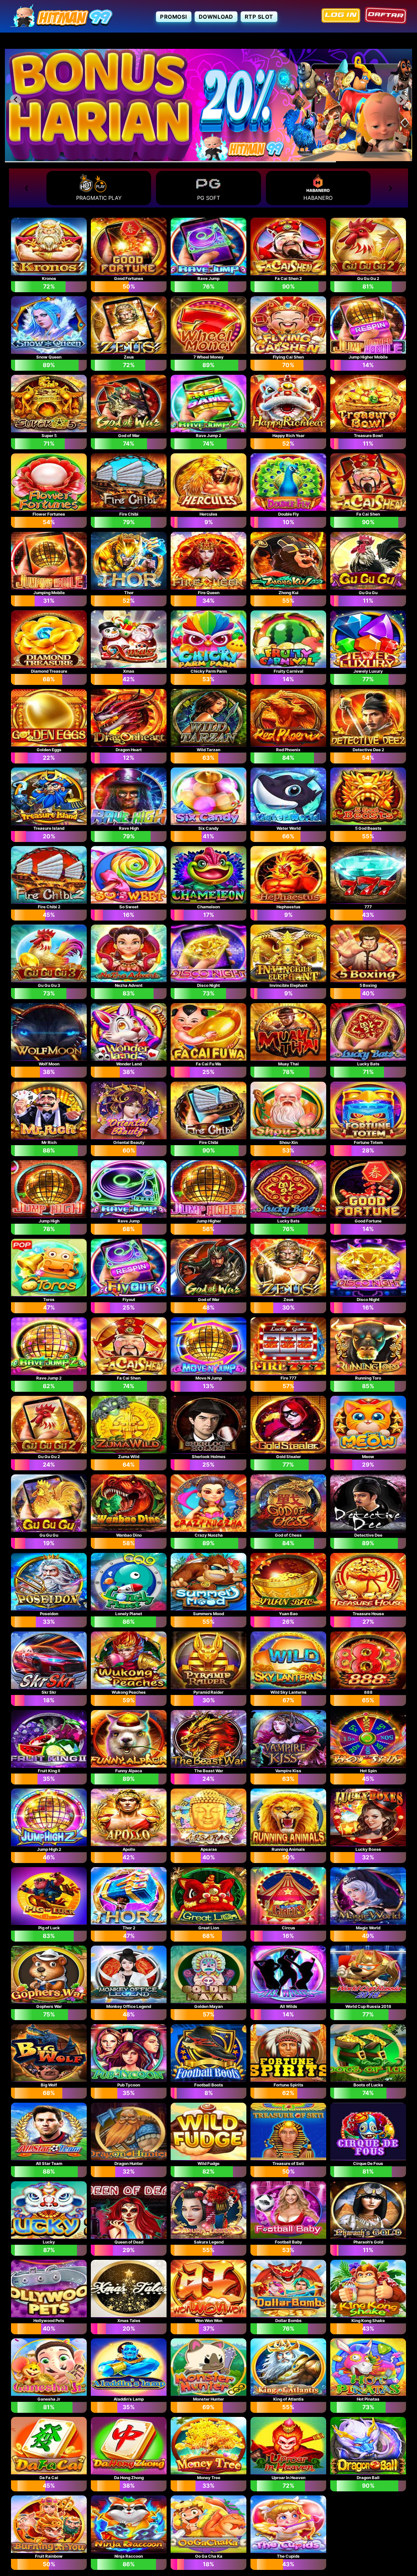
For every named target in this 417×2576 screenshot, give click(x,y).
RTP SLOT (259, 17)
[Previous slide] (16, 99)
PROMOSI (174, 17)
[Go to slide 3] (214, 156)
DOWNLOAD (216, 17)
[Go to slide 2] (208, 156)
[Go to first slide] (401, 99)
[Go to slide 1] (203, 156)
